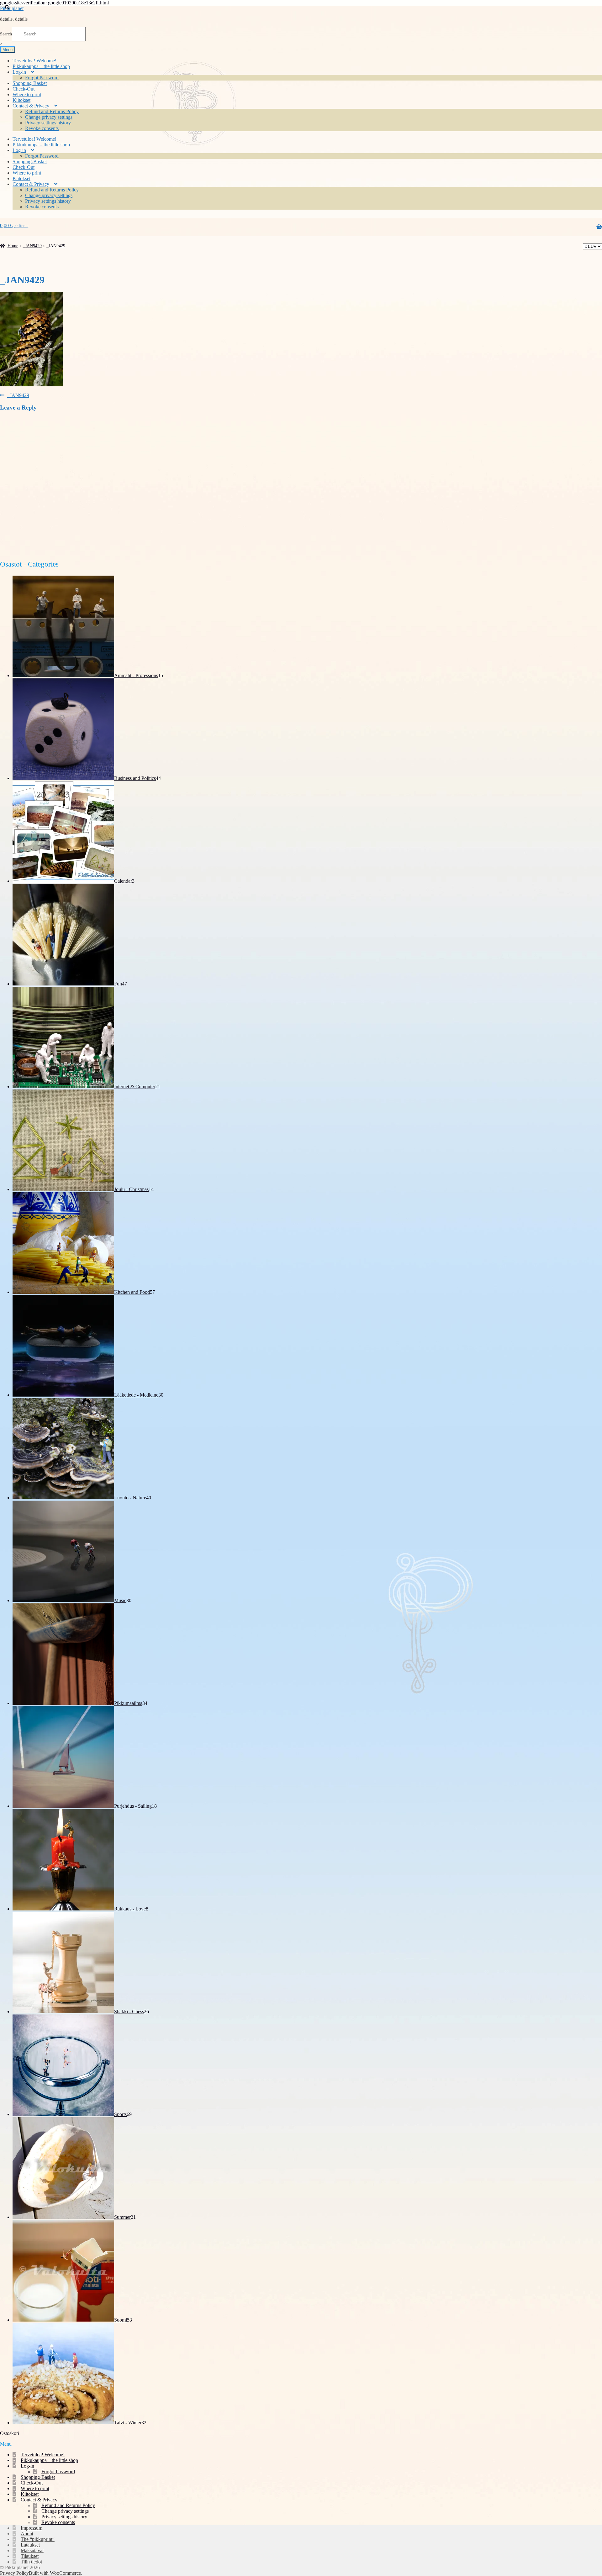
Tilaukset (30, 2556)
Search (6, 34)
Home (13, 246)
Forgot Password (42, 78)
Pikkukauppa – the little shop (41, 66)
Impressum (32, 2528)
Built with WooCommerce (55, 2573)
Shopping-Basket (30, 83)
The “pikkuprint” (38, 2539)
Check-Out (24, 89)
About (27, 2534)
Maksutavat (32, 2550)
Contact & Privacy (31, 106)
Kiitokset (21, 100)
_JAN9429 (32, 246)
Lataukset (30, 2545)
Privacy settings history (48, 123)
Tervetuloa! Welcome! (34, 61)
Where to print (27, 94)
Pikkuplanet (12, 8)
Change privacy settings (49, 117)
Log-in (19, 72)
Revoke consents (42, 128)
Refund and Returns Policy (52, 111)
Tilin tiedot (31, 2562)
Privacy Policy (14, 2573)
